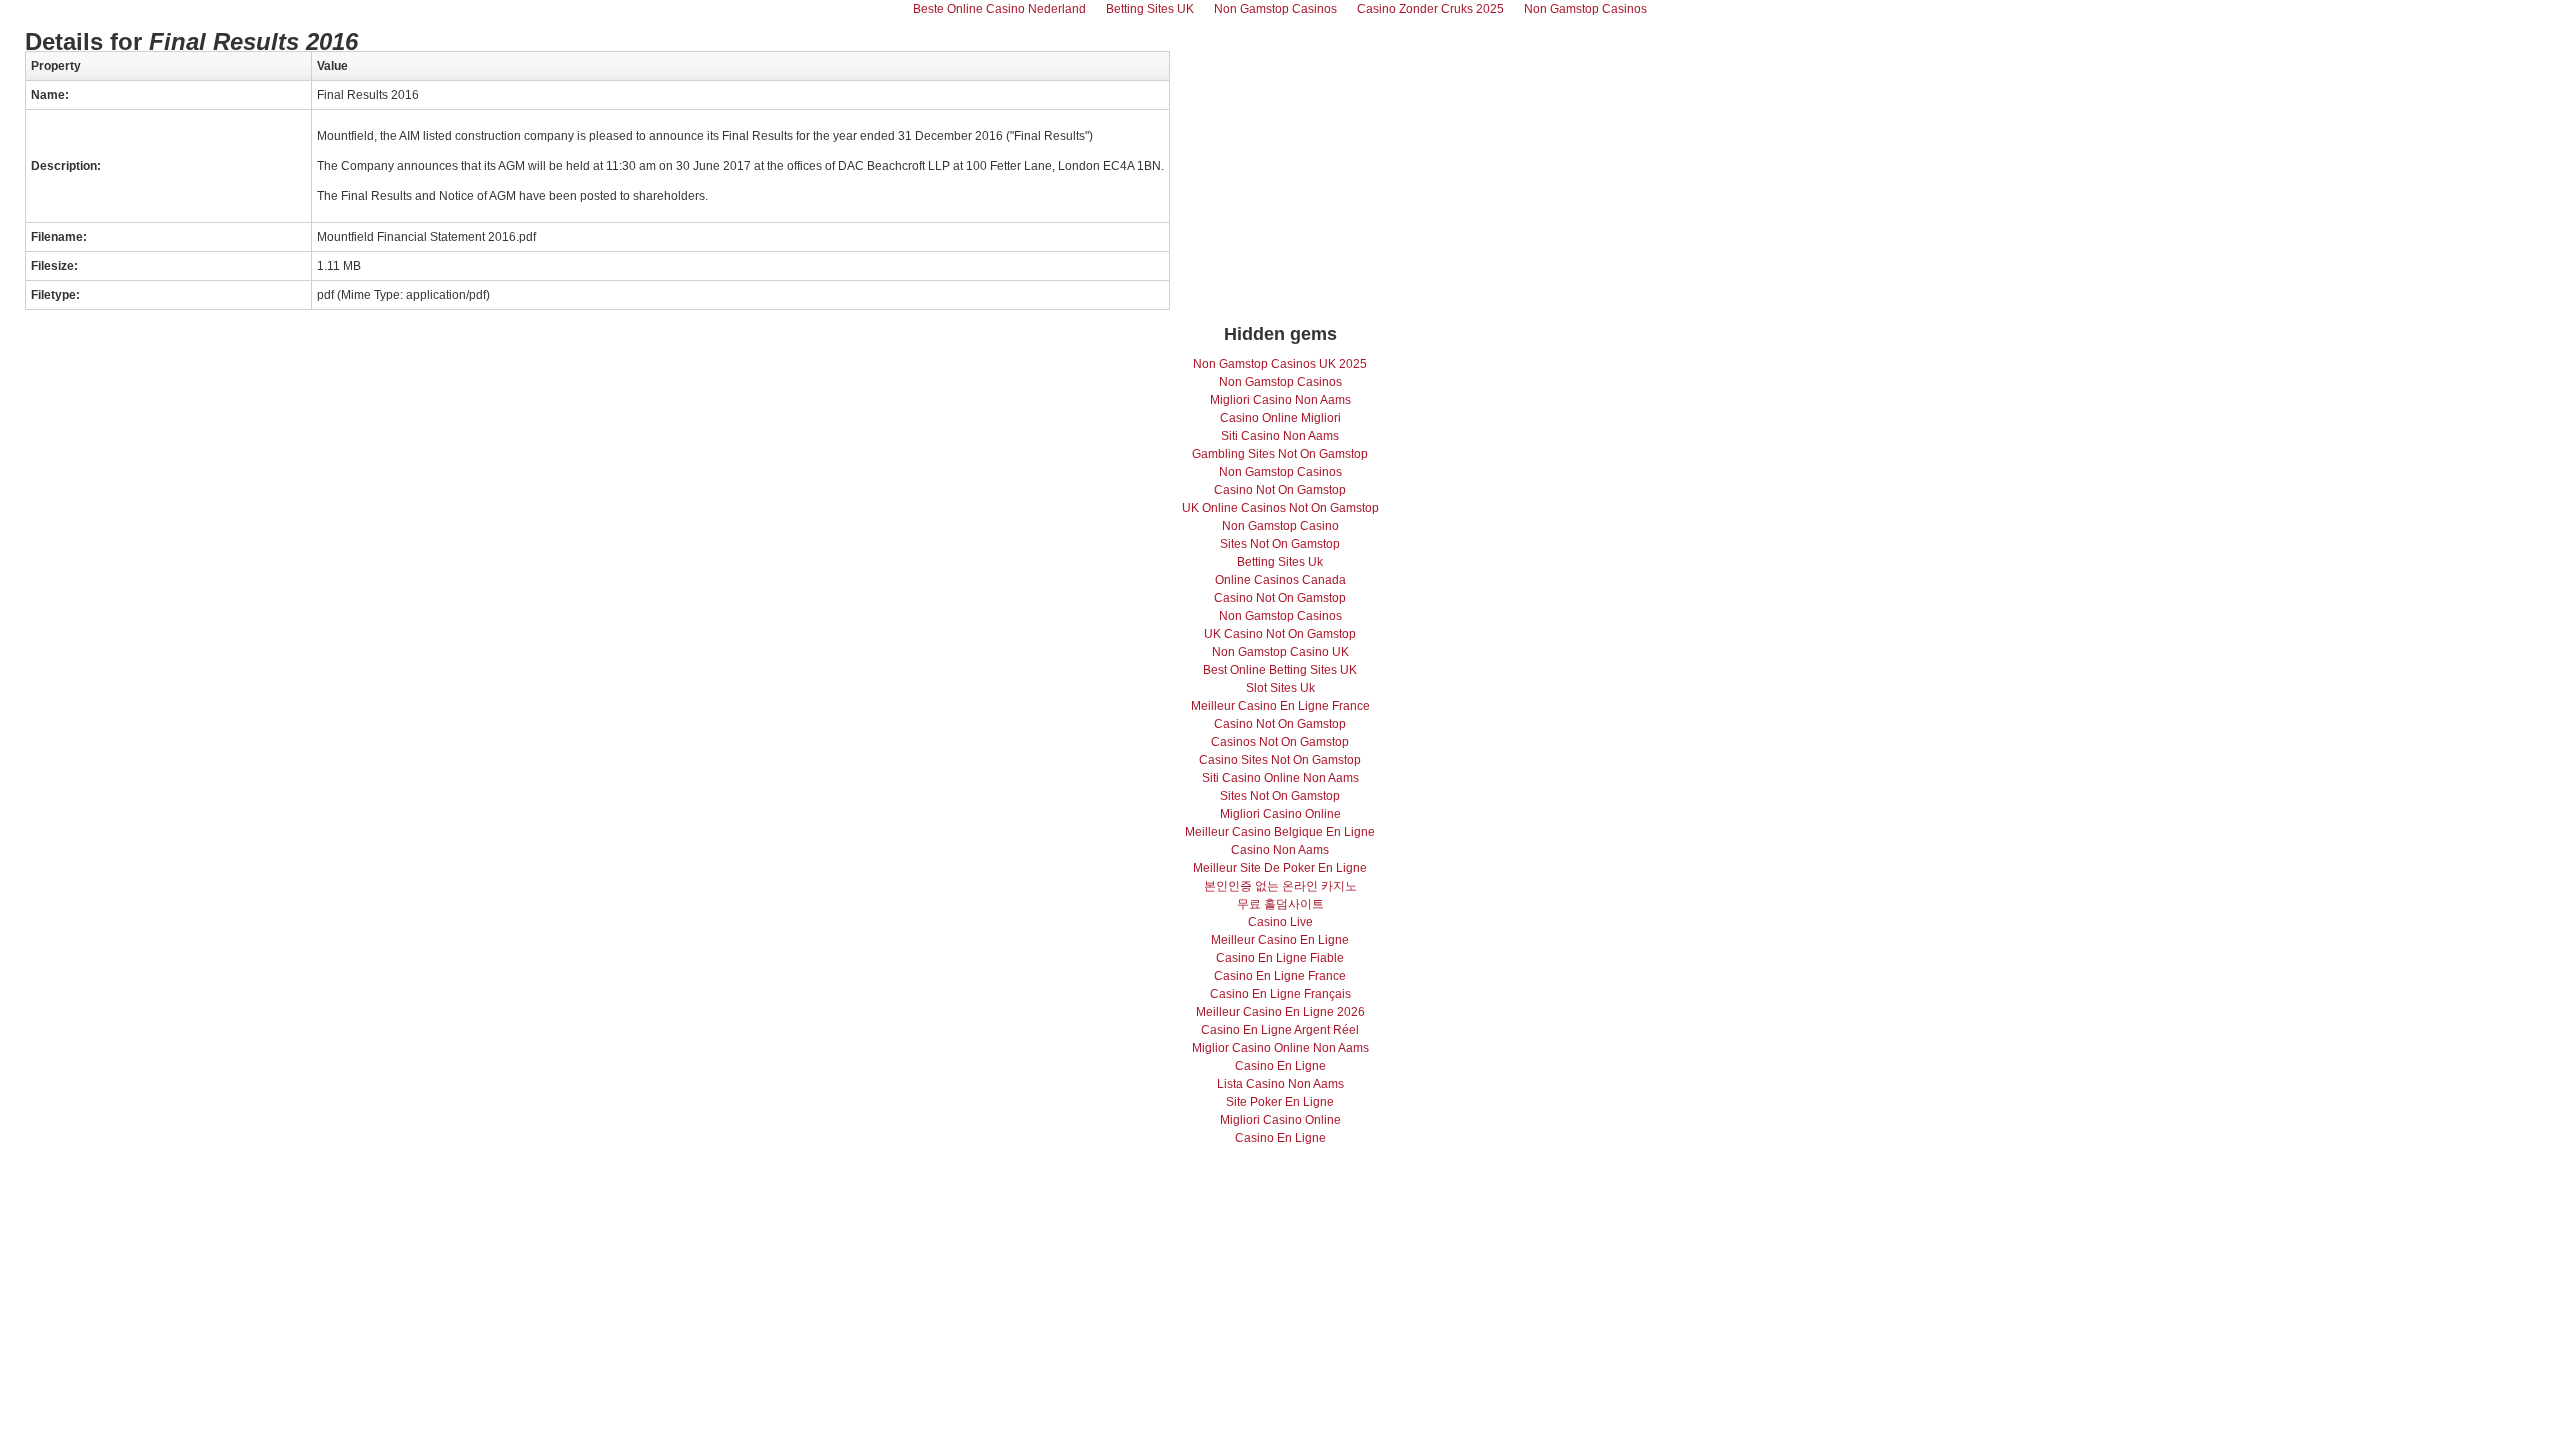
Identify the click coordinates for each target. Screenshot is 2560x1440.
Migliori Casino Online (1280, 814)
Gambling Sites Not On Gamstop (1280, 454)
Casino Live (1280, 922)
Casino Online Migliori (1280, 418)
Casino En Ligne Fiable (1280, 958)
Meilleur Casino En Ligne (1280, 940)
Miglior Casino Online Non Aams (1280, 1048)
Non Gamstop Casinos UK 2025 (1280, 364)
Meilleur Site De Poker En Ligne (1280, 868)
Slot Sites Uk (1280, 688)
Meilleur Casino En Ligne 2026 (1280, 1012)
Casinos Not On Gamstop (1280, 742)
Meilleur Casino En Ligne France (1280, 706)
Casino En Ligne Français (1280, 994)
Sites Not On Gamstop (1280, 544)
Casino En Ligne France (1280, 976)
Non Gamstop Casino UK (1280, 652)
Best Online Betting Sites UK (1280, 670)
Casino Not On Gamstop (1280, 490)
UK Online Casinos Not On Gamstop (1280, 508)
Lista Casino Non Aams (1280, 1084)
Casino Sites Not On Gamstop (1280, 760)
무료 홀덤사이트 (1280, 904)
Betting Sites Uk (1280, 562)
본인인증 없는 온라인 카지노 (1280, 886)
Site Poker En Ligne (1280, 1102)
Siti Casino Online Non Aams (1280, 778)
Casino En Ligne (1280, 1066)
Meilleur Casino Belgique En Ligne (1280, 832)
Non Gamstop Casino (1280, 526)
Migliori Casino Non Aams (1280, 400)
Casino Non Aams (1280, 850)
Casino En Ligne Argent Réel (1280, 1030)
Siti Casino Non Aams (1280, 436)
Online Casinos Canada (1280, 580)
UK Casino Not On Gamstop (1280, 634)
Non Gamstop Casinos (1280, 382)
